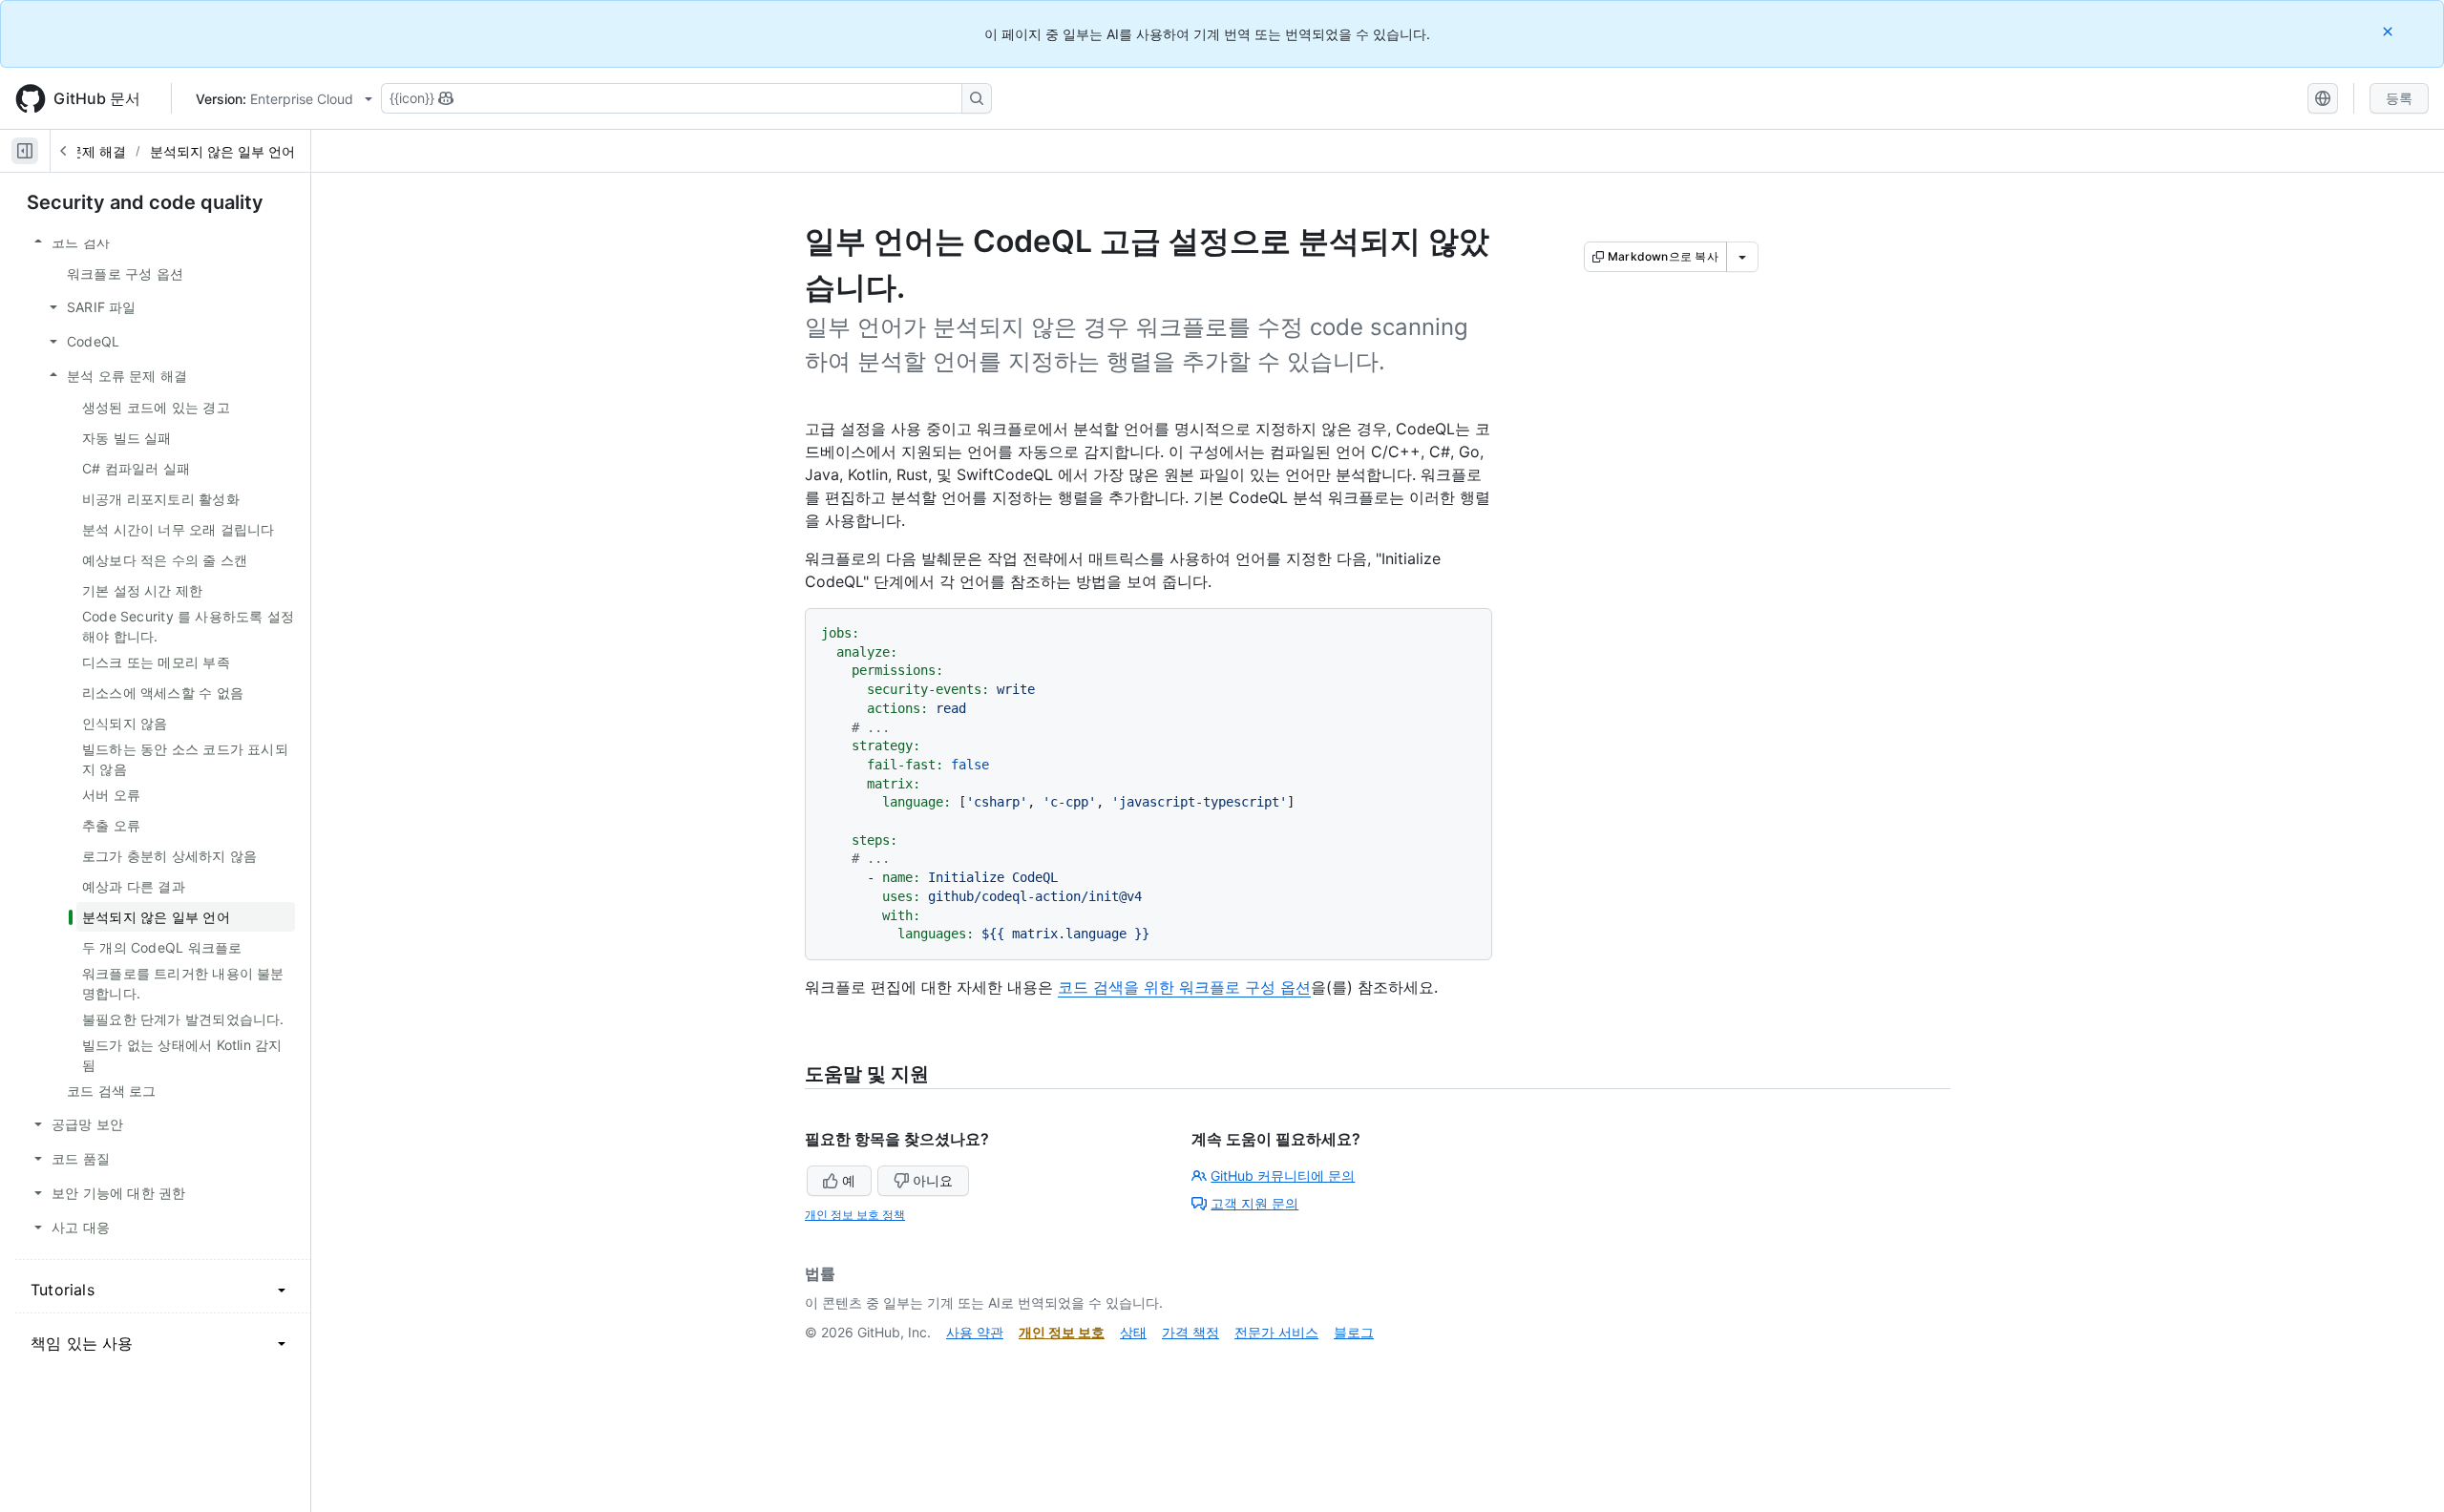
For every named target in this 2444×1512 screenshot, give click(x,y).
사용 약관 (975, 1332)
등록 (2399, 98)
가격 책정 (1190, 1332)
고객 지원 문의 (1254, 1203)
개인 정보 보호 (1062, 1332)
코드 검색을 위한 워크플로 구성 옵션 (1184, 987)
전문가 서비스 (1276, 1332)
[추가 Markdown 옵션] (1742, 257)
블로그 (1354, 1332)
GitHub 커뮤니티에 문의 (1283, 1176)
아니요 (933, 1180)
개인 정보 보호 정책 (855, 1215)
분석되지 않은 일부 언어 (222, 151)
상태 (1133, 1332)
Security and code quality (145, 202)
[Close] (2390, 31)
